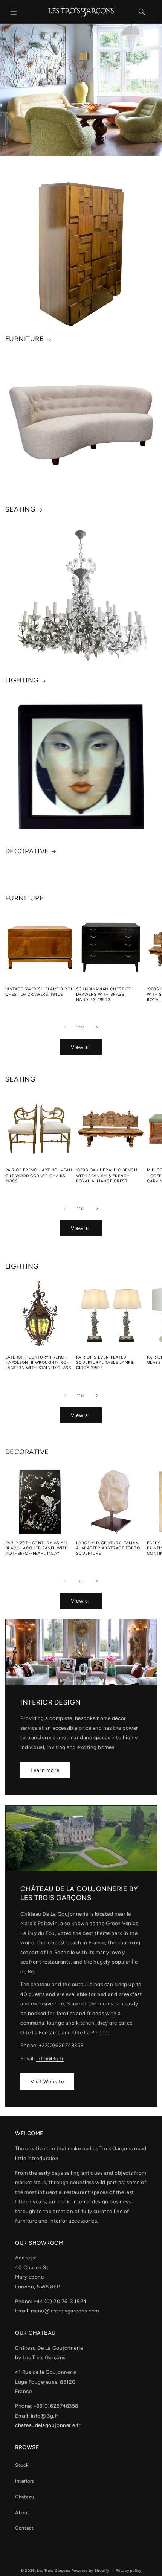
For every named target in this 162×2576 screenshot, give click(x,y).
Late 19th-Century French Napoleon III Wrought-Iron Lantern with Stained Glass (38, 1363)
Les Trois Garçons (54, 2571)
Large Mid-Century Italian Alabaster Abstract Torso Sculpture (108, 1548)
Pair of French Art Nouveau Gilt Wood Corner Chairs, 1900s (39, 1175)
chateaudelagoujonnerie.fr (48, 2425)
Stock (22, 2465)
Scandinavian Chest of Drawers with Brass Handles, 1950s (104, 994)
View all (81, 1047)
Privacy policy (128, 2571)
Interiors (25, 2481)
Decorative (27, 851)
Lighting (22, 680)
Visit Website (47, 2081)
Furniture (25, 339)
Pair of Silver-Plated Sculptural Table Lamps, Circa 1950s (105, 1363)
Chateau (25, 2497)
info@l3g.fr (50, 2058)
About (22, 2513)
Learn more (45, 1770)
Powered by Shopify (90, 2571)
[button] (14, 12)
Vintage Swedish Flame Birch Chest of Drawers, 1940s (40, 992)
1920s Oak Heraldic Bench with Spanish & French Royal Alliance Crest (107, 1175)
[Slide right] (97, 1027)
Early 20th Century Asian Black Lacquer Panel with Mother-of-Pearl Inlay (37, 1548)
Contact (24, 2528)
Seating (21, 509)
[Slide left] (65, 1027)
